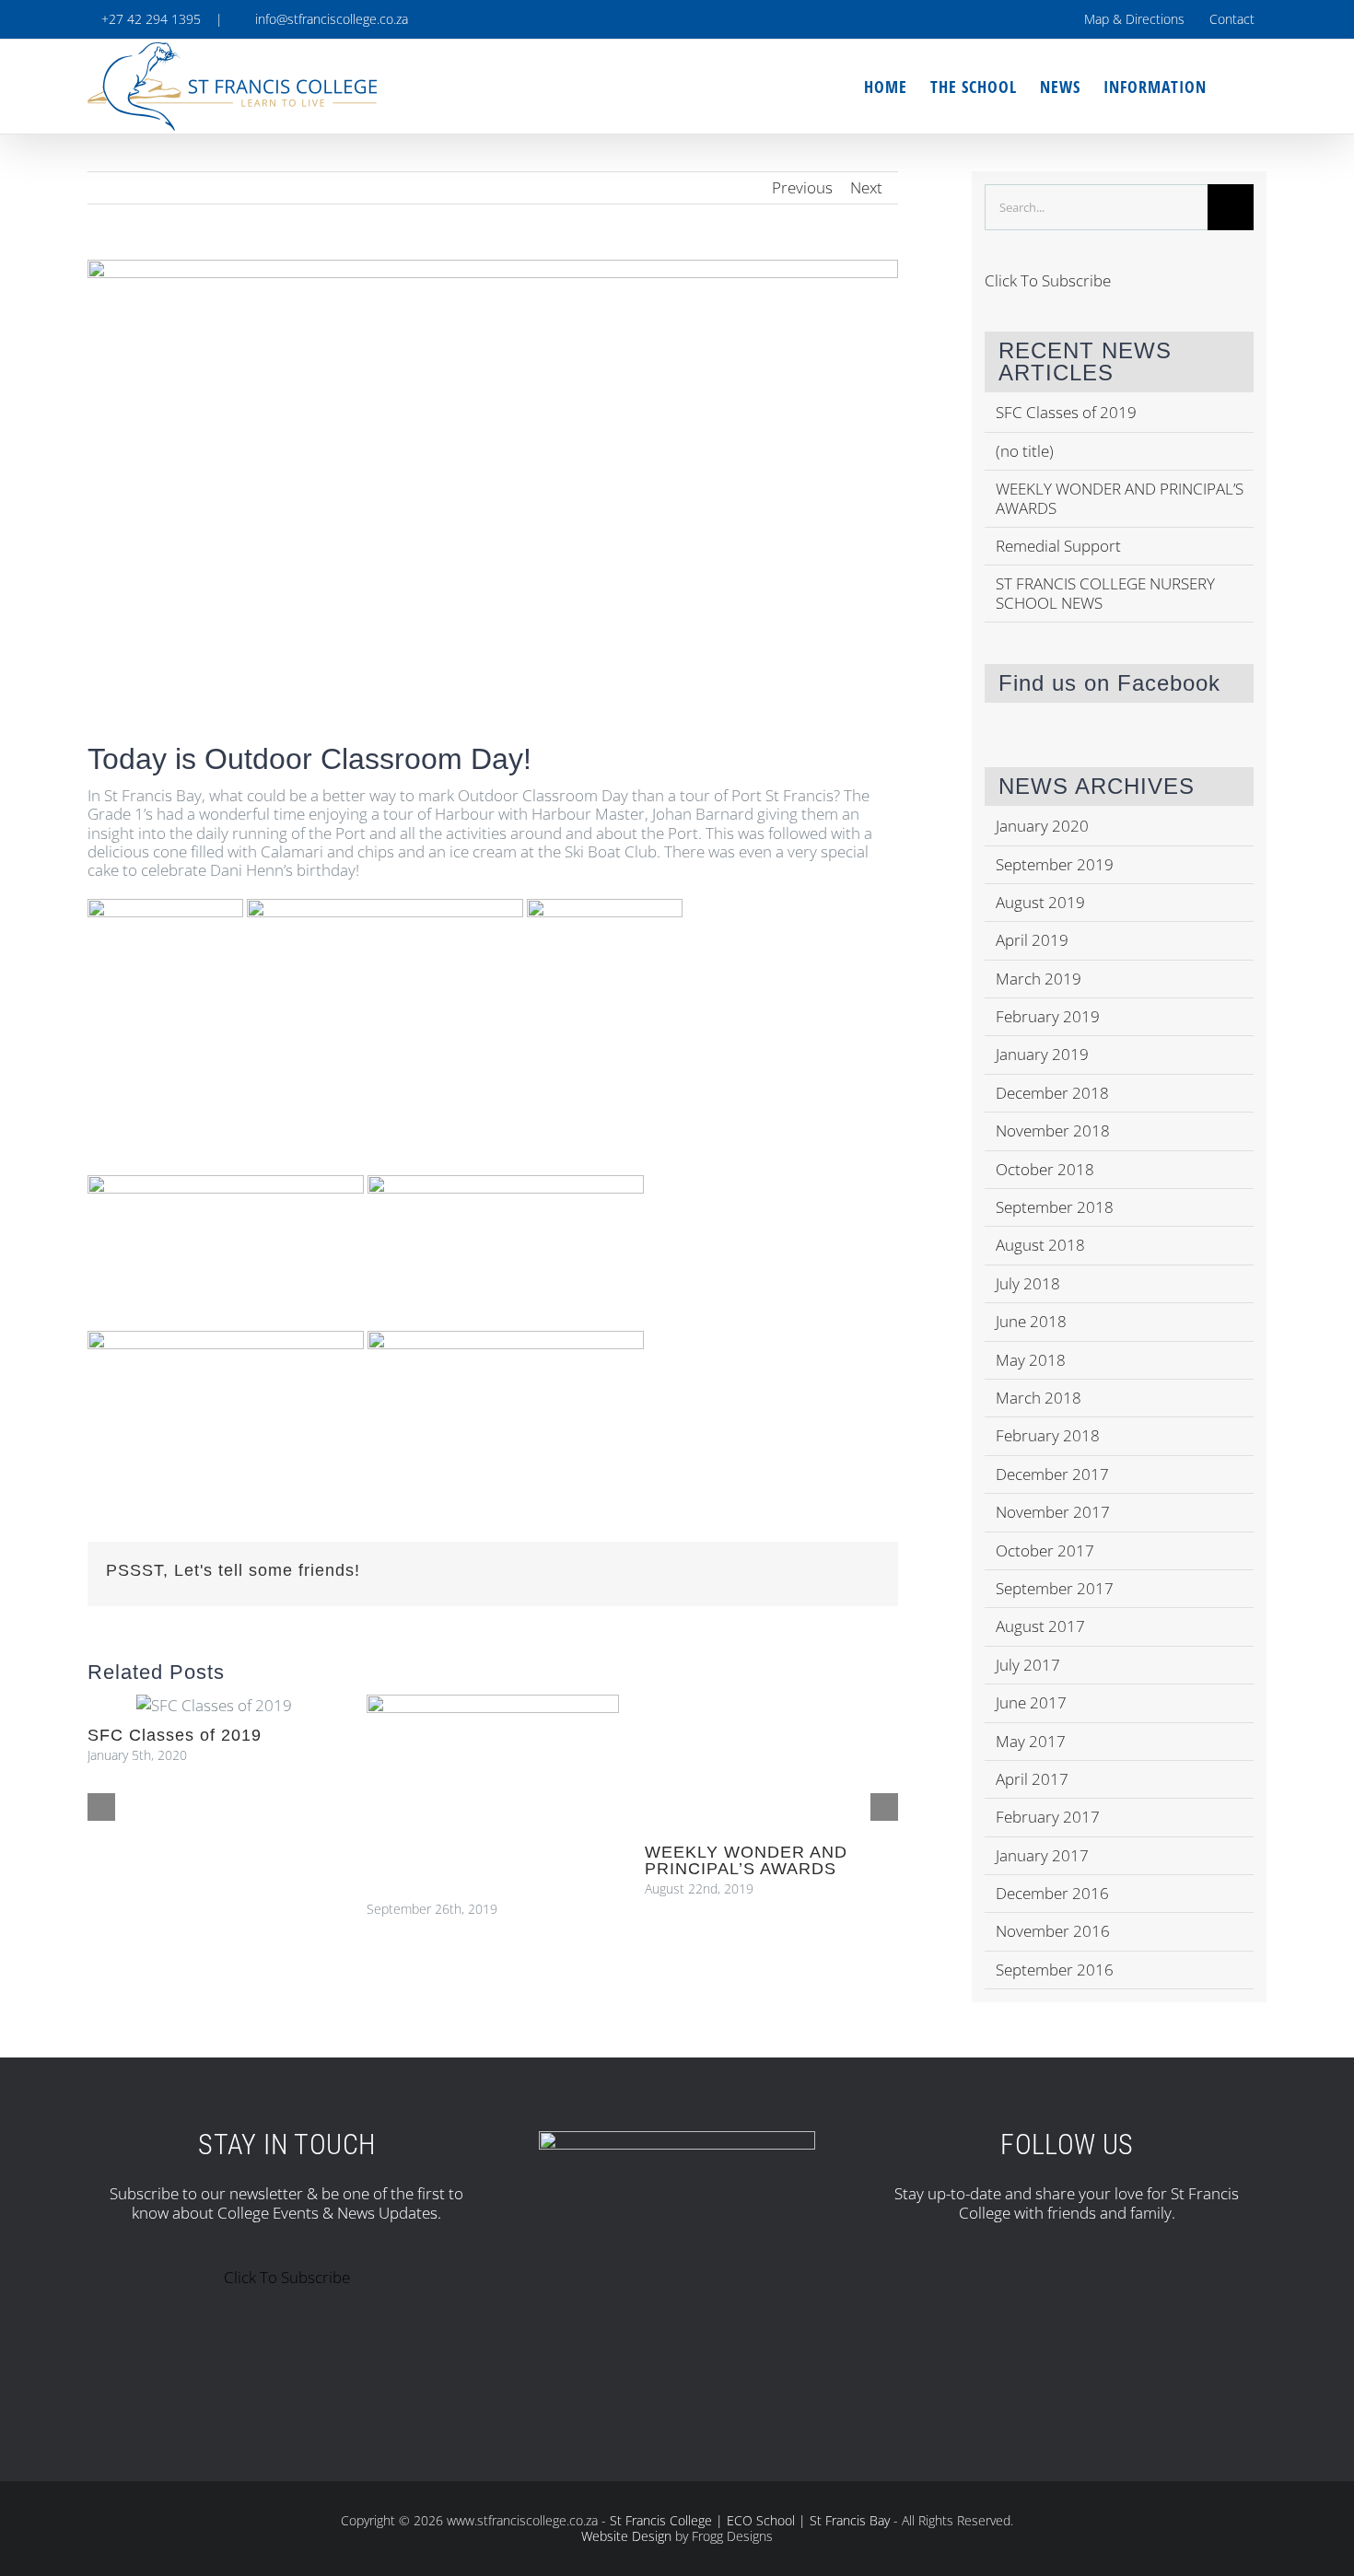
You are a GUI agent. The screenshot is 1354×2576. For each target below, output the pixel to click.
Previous (802, 187)
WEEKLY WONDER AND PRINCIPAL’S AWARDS (746, 1860)
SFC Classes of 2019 (175, 1735)
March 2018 (1039, 1398)
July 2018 (1028, 1283)
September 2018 (1055, 1207)
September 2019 (1055, 864)
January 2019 (1042, 1054)
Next (866, 187)
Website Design (626, 2536)
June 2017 (1031, 1702)
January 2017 (1042, 1855)
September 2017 (1055, 1588)
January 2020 (1042, 826)
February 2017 (1048, 1817)
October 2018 (1045, 1169)
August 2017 (1040, 1626)
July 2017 (1028, 1665)
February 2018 (1048, 1435)
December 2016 (1052, 1893)
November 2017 (1053, 1512)
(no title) (1025, 451)
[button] (1237, 87)
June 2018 (1031, 1321)
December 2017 (1052, 1474)
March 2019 (1039, 979)
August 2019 (1040, 902)
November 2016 (1053, 1931)
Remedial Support (1058, 546)
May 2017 (1031, 1741)
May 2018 (1031, 1360)
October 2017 (1045, 1550)
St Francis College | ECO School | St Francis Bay (750, 2520)
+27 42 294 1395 (149, 19)
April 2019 (1032, 940)
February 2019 (1048, 1016)
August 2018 (1040, 1245)
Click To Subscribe (1048, 280)
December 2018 (1052, 1093)
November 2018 (1053, 1131)
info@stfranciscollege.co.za (328, 19)
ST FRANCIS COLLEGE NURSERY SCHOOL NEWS (1105, 593)
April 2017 (1032, 1779)
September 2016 (1055, 1970)
